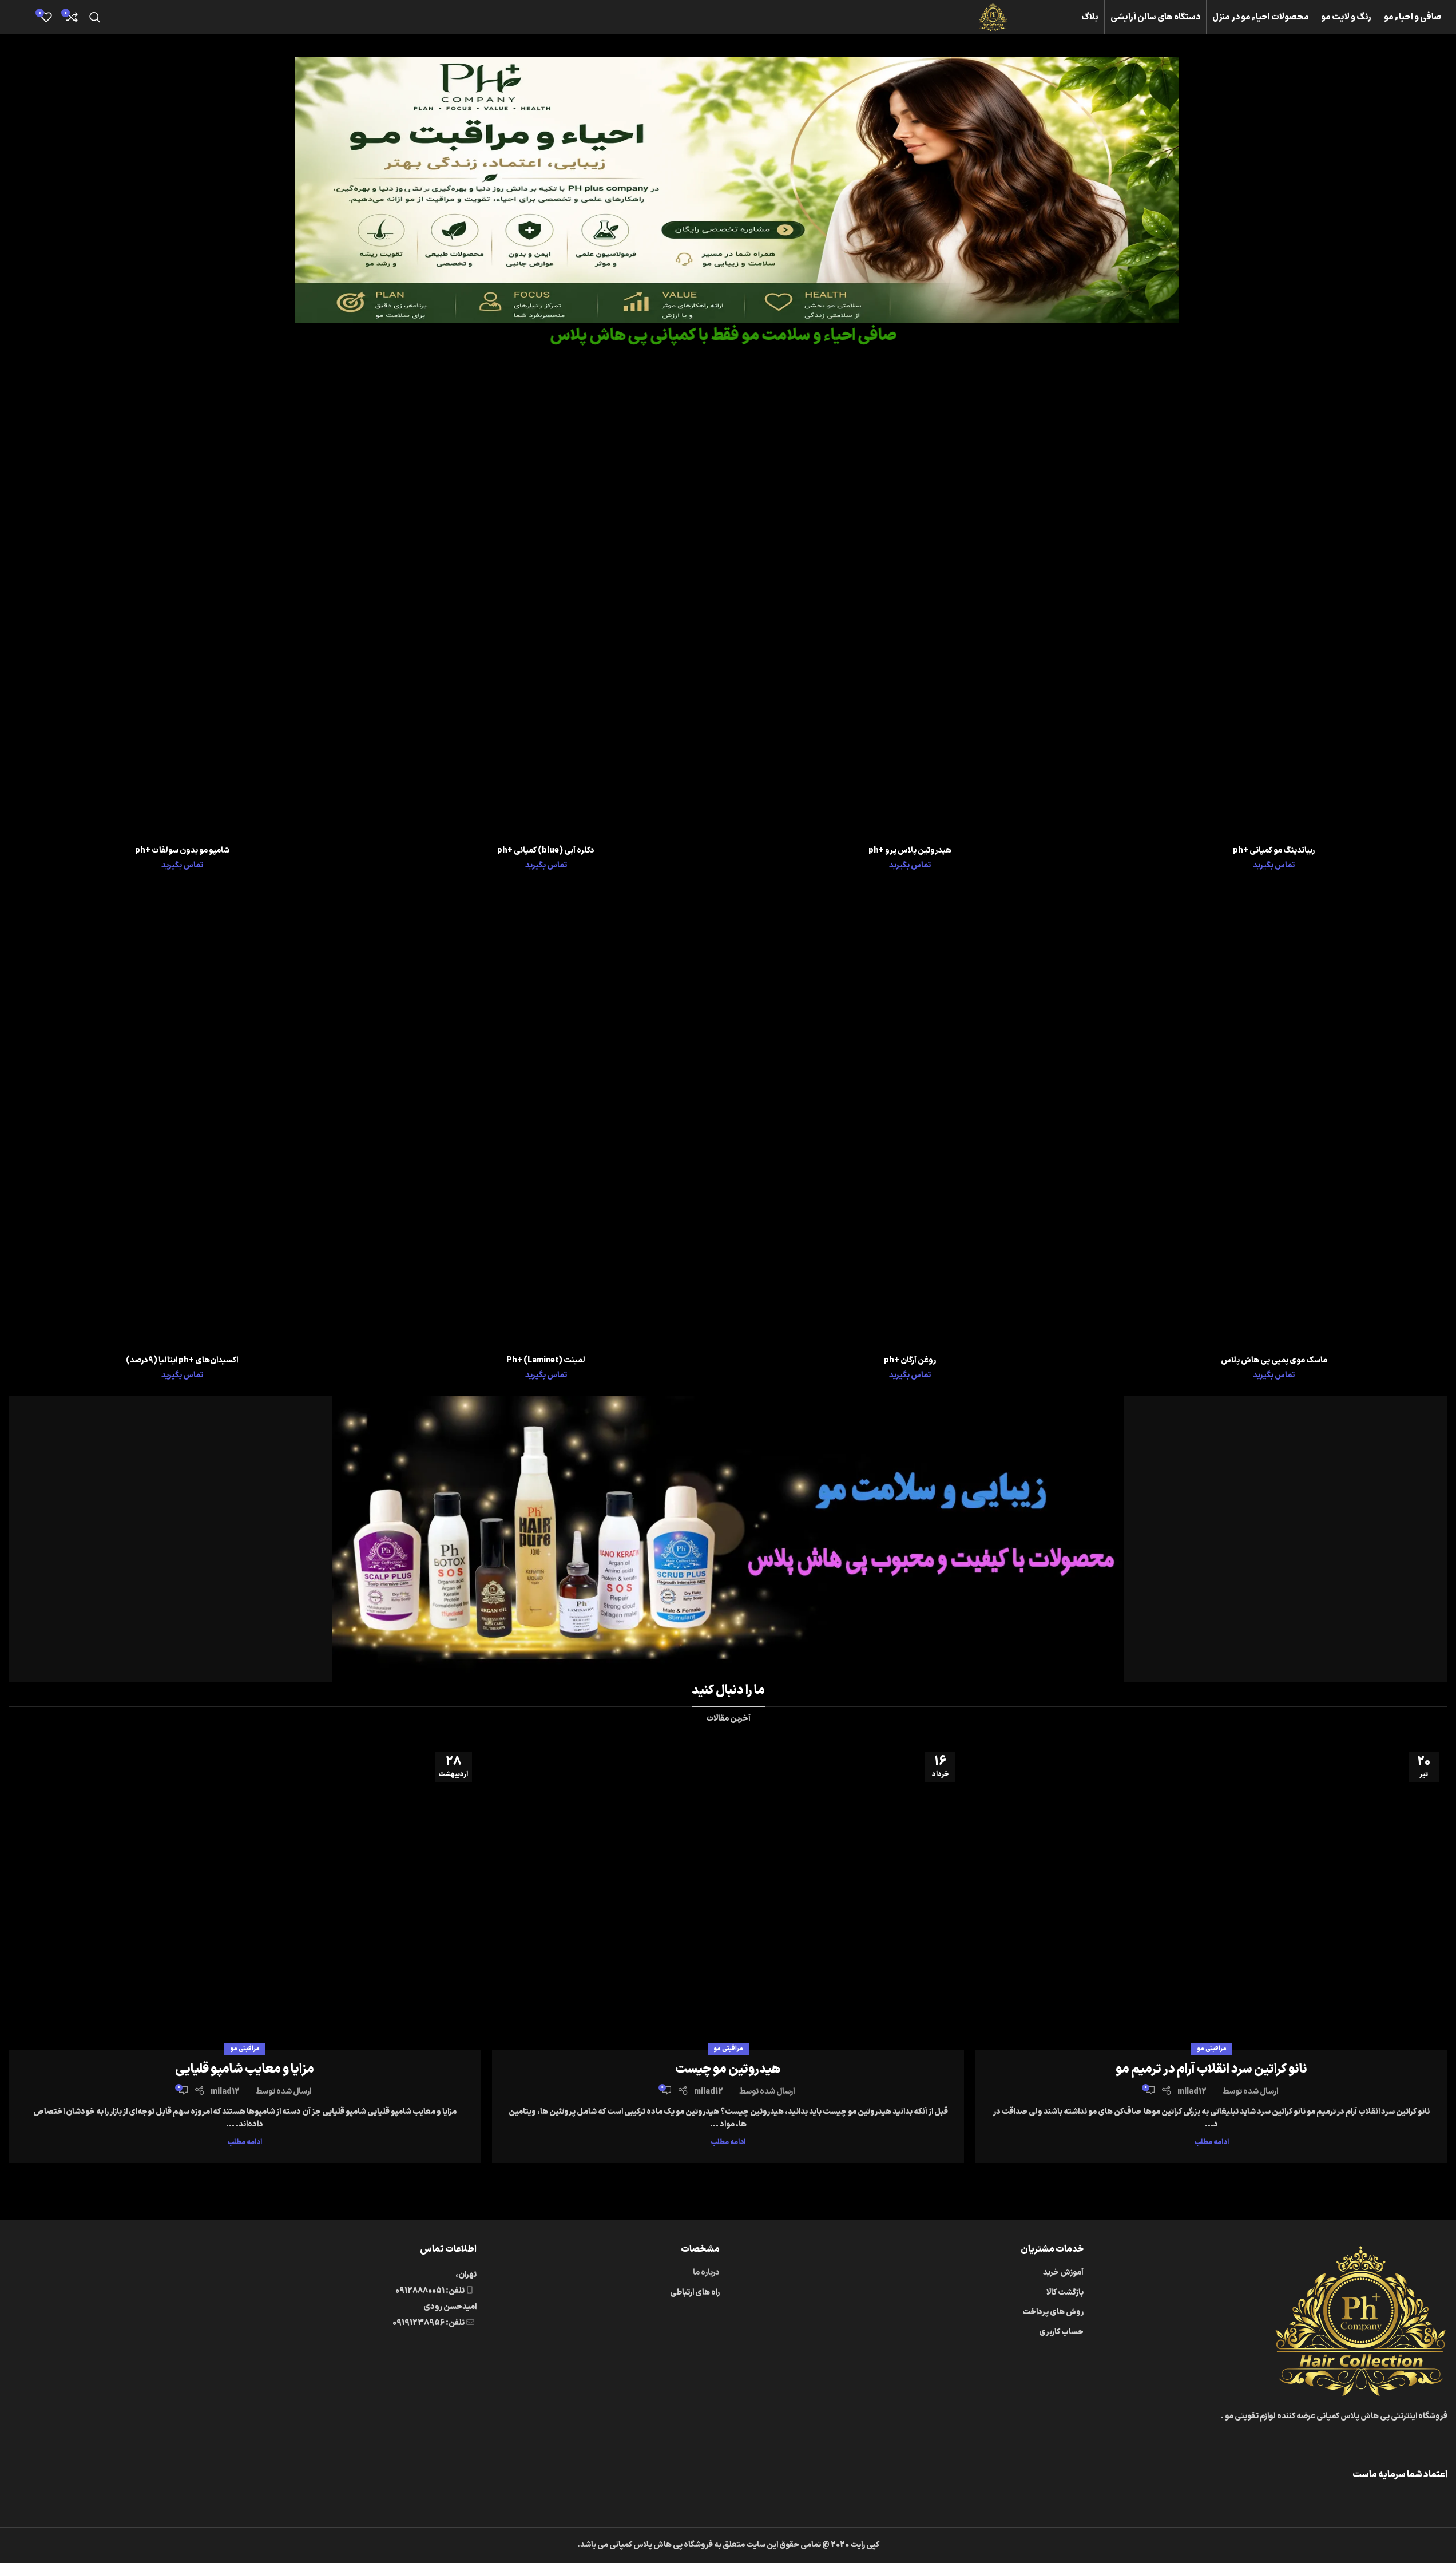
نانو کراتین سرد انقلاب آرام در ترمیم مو (1211, 2069)
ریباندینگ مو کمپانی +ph (1274, 851)
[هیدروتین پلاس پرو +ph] (910, 609)
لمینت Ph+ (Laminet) (546, 1360)
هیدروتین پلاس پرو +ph (910, 851)
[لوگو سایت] (993, 17)
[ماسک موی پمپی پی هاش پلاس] (1274, 1118)
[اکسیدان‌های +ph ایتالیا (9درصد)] (182, 1118)
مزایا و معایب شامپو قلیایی (245, 2069)
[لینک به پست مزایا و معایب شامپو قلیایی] (245, 1896)
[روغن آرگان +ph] (910, 1118)
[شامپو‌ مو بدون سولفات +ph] (182, 609)
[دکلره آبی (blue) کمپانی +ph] (546, 609)
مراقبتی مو (1212, 2049)
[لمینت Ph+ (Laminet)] (546, 1118)
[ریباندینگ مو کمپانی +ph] (1274, 609)
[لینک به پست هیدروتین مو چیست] (728, 1896)
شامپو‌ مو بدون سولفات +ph (182, 851)
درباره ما (706, 2273)
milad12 (1192, 2092)
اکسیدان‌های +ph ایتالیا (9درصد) (182, 1360)
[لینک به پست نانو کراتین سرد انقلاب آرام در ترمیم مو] (1211, 1896)
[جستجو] (95, 17)
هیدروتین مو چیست (728, 2069)
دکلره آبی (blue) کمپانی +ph (546, 851)
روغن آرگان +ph (910, 1360)
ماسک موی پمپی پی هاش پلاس (1274, 1360)
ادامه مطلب (1211, 2142)
